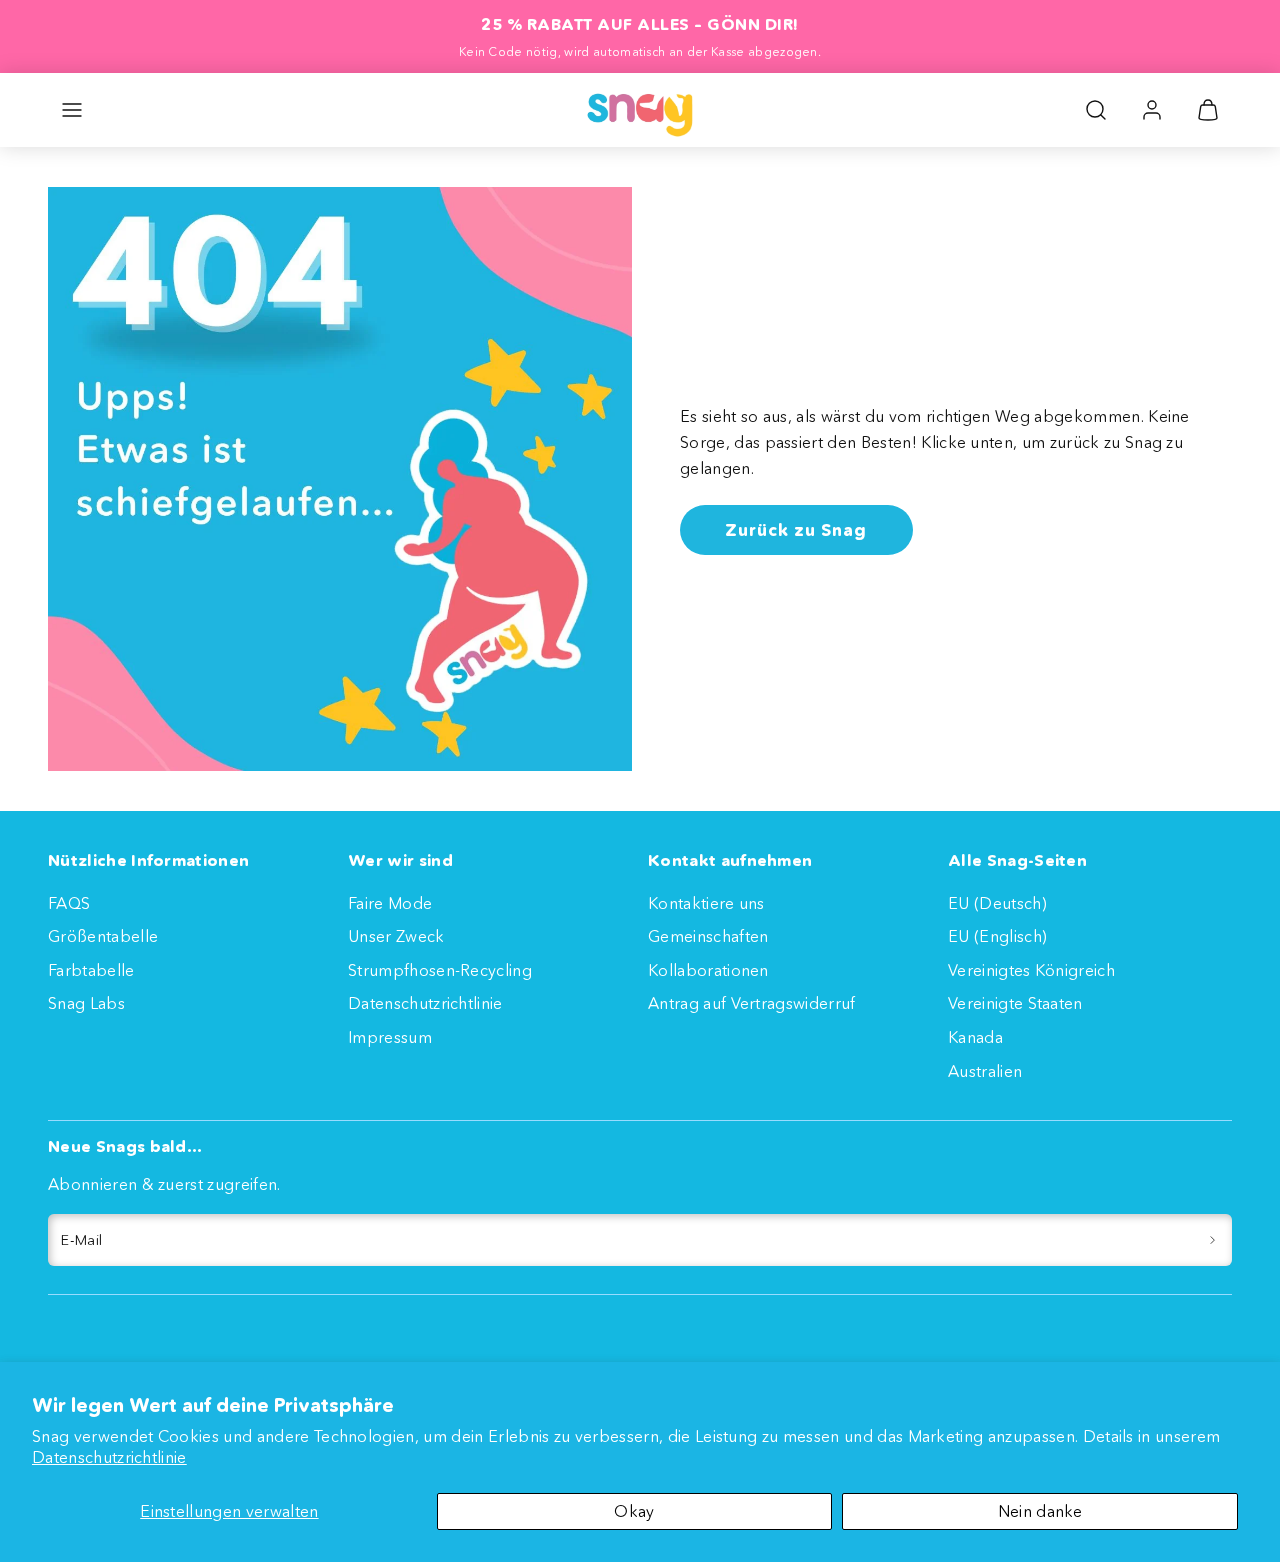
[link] (1152, 110)
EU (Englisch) (997, 936)
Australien (985, 1071)
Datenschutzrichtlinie (109, 1457)
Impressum (390, 1037)
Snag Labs (86, 1003)
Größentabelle (103, 936)
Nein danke (1040, 1511)
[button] (72, 110)
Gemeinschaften (708, 936)
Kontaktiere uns (706, 903)
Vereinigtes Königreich (1031, 970)
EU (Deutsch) (997, 903)
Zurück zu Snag (796, 529)
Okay (634, 1511)
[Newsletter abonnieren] (1212, 1240)
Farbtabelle (91, 970)
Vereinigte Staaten (1015, 1003)
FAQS (69, 903)
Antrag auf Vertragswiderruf (752, 1003)
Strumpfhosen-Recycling (440, 970)
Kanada (975, 1037)
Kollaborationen (708, 970)
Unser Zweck (396, 936)
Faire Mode (390, 903)
